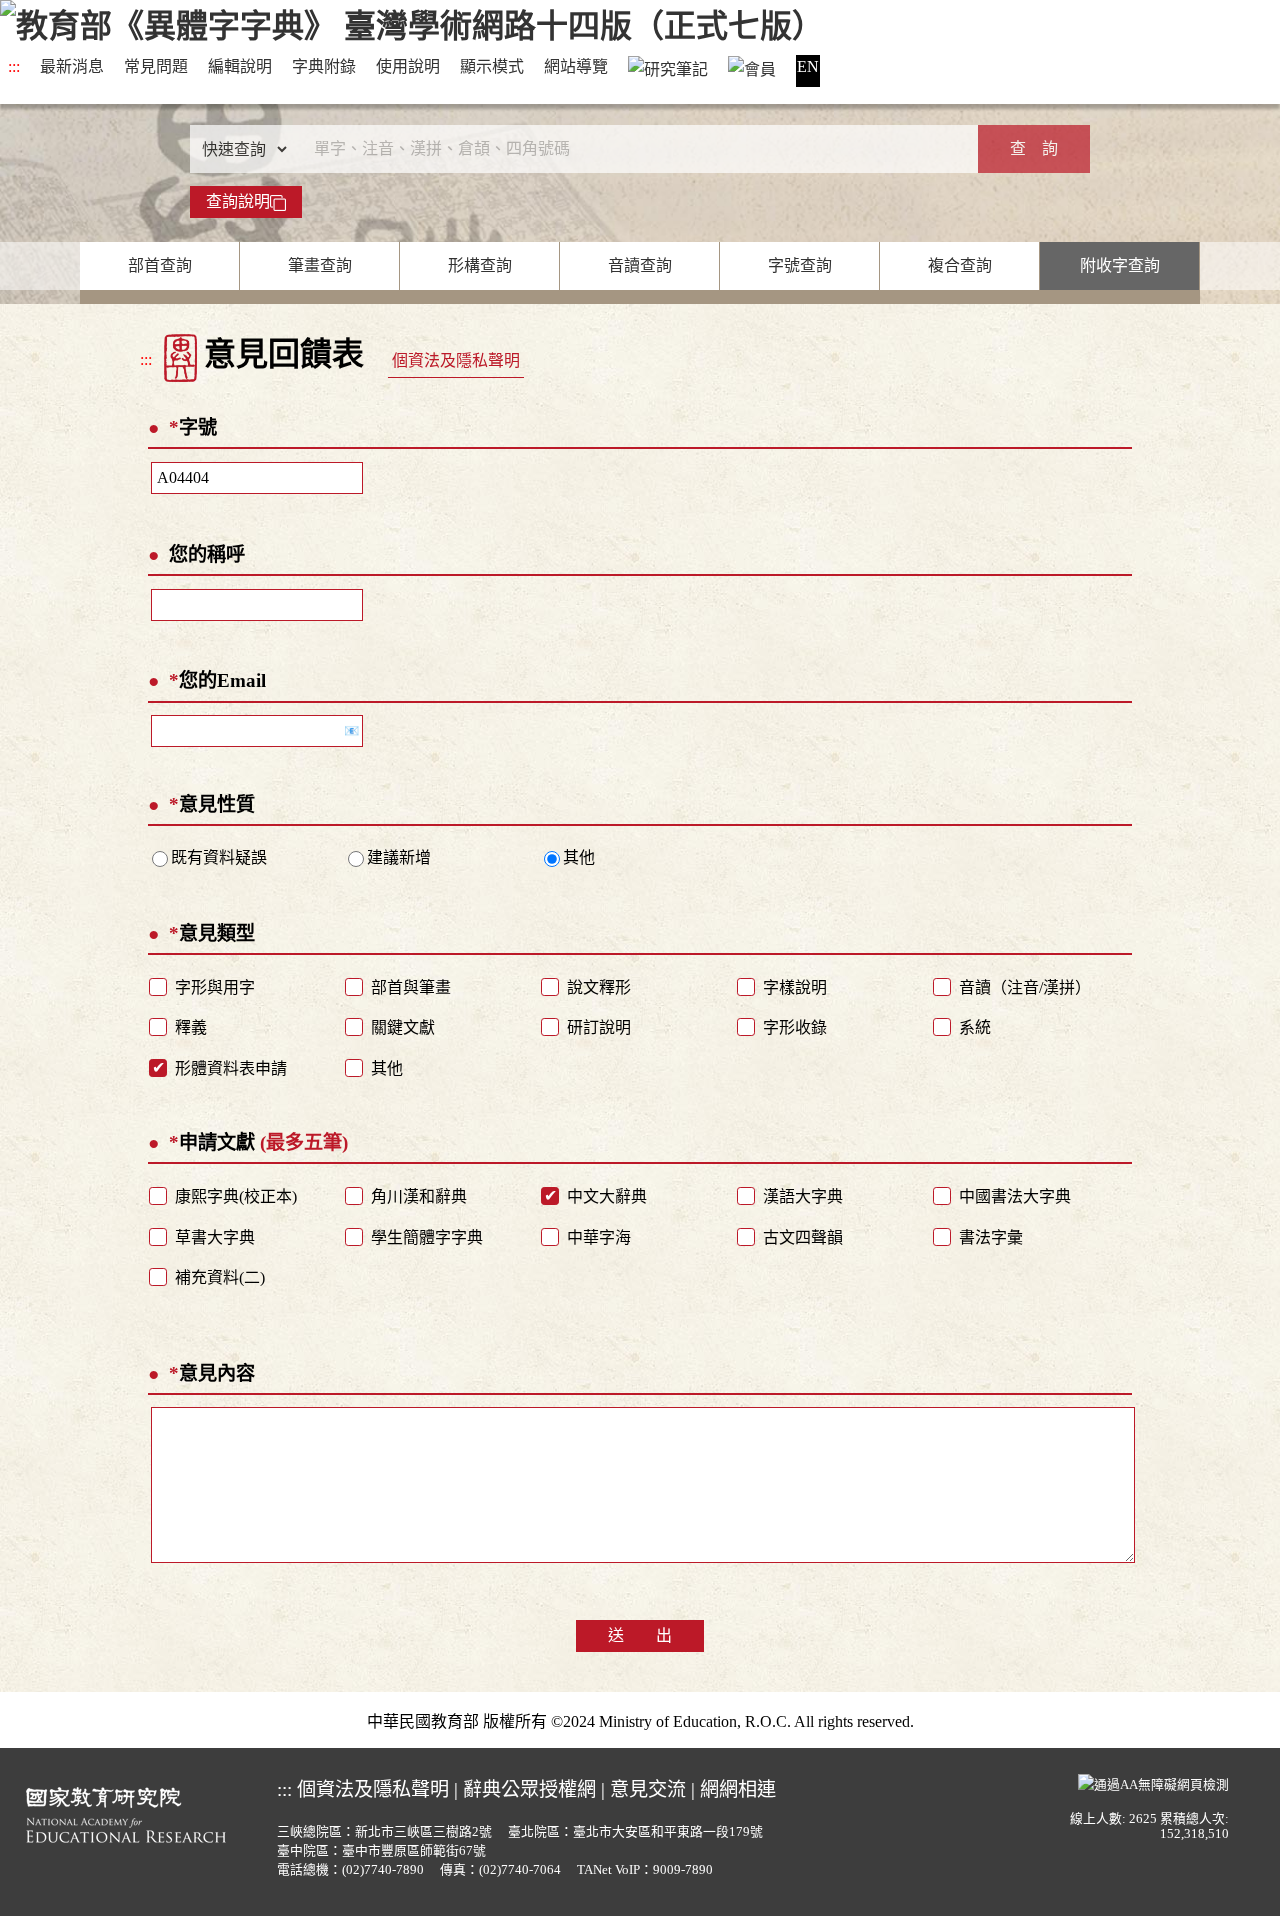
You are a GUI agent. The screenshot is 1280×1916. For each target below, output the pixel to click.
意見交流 (648, 1789)
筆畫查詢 (320, 265)
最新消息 (72, 66)
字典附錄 (324, 66)
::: (14, 66)
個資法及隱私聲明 (456, 360)
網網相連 (738, 1789)
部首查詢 (160, 265)
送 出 (640, 1635)
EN (808, 66)
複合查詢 (960, 265)
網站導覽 (576, 66)
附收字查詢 (1120, 265)
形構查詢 (480, 265)
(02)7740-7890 (383, 1870)
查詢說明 (238, 201)
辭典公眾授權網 (529, 1789)
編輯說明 (240, 66)
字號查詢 (800, 265)
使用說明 (408, 66)
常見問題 (156, 66)
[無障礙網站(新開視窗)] (1153, 1782)
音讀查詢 (640, 265)
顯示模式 (492, 66)
